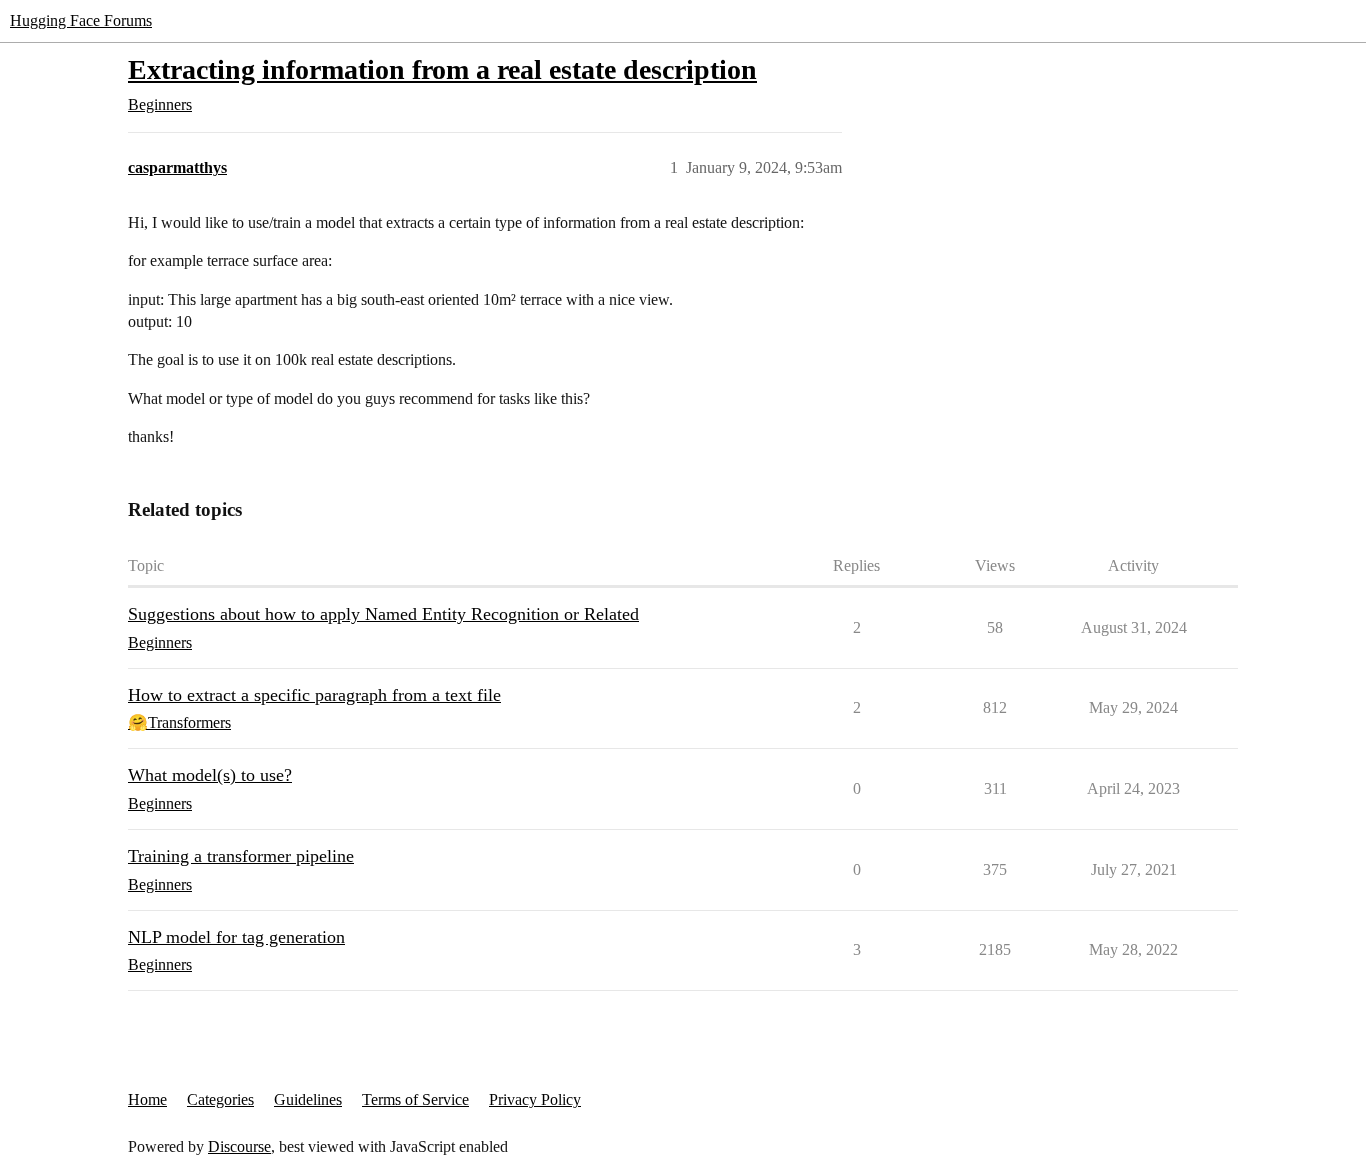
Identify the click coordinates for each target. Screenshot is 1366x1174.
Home (147, 1099)
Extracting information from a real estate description (442, 69)
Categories (220, 1099)
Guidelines (308, 1099)
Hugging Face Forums (81, 20)
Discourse (239, 1146)
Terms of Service (415, 1099)
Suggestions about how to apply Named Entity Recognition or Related (383, 614)
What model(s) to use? (210, 775)
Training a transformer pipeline (241, 856)
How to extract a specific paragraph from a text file (314, 695)
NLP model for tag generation (236, 937)
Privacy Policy (535, 1099)
